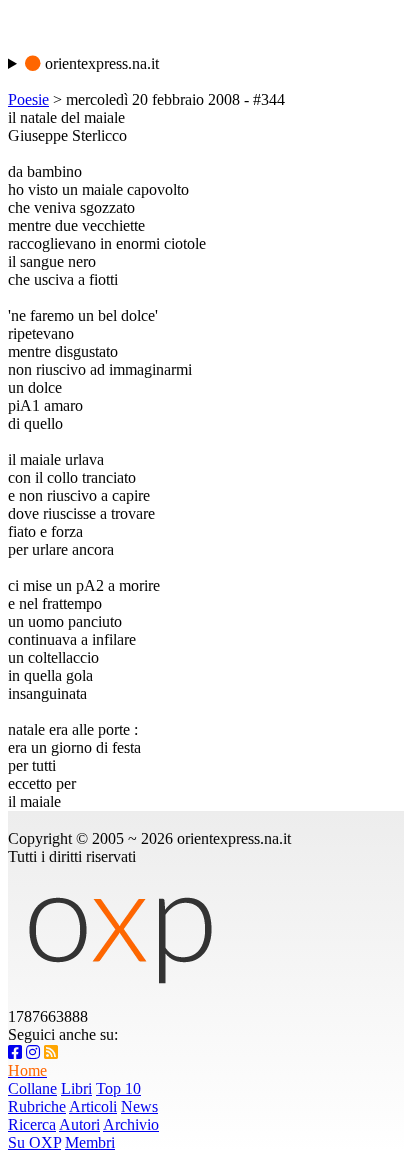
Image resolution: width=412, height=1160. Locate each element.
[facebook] (15, 1052)
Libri (76, 1088)
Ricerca (32, 1124)
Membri (90, 1142)
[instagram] (33, 1052)
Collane (32, 1088)
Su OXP (34, 1142)
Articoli (93, 1106)
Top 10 (118, 1088)
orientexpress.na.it (100, 63)
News (139, 1106)
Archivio (131, 1124)
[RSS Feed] (51, 1052)
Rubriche (37, 1106)
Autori (79, 1124)
